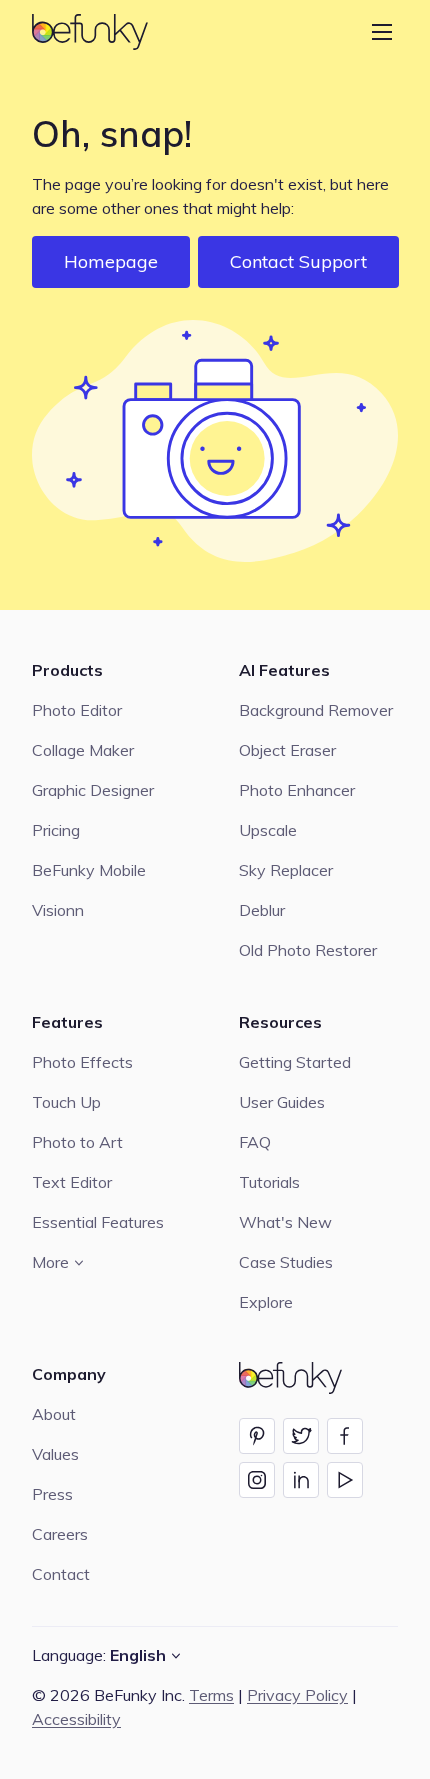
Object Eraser (287, 750)
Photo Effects (82, 1062)
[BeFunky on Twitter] (301, 1436)
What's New (285, 1222)
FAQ (255, 1142)
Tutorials (269, 1182)
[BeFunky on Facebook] (345, 1436)
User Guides (282, 1102)
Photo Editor (77, 710)
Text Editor (72, 1182)
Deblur (262, 910)
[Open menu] (382, 32)
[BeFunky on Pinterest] (257, 1436)
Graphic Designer (93, 790)
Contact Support (298, 261)
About (54, 1414)
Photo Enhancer (297, 790)
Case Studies (286, 1262)
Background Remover (316, 710)
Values (55, 1454)
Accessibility (76, 1719)
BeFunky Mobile (89, 870)
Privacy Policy (297, 1695)
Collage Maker (83, 750)
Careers (60, 1534)
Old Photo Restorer (308, 950)
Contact (61, 1574)
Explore (266, 1302)
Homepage (111, 261)
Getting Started (295, 1062)
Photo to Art (77, 1142)
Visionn (58, 910)
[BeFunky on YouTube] (345, 1480)
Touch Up (66, 1102)
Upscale (268, 830)
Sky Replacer (286, 870)
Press (52, 1494)
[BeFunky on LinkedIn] (301, 1480)
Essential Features (98, 1222)
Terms (211, 1695)
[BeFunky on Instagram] (257, 1480)
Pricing (56, 830)
